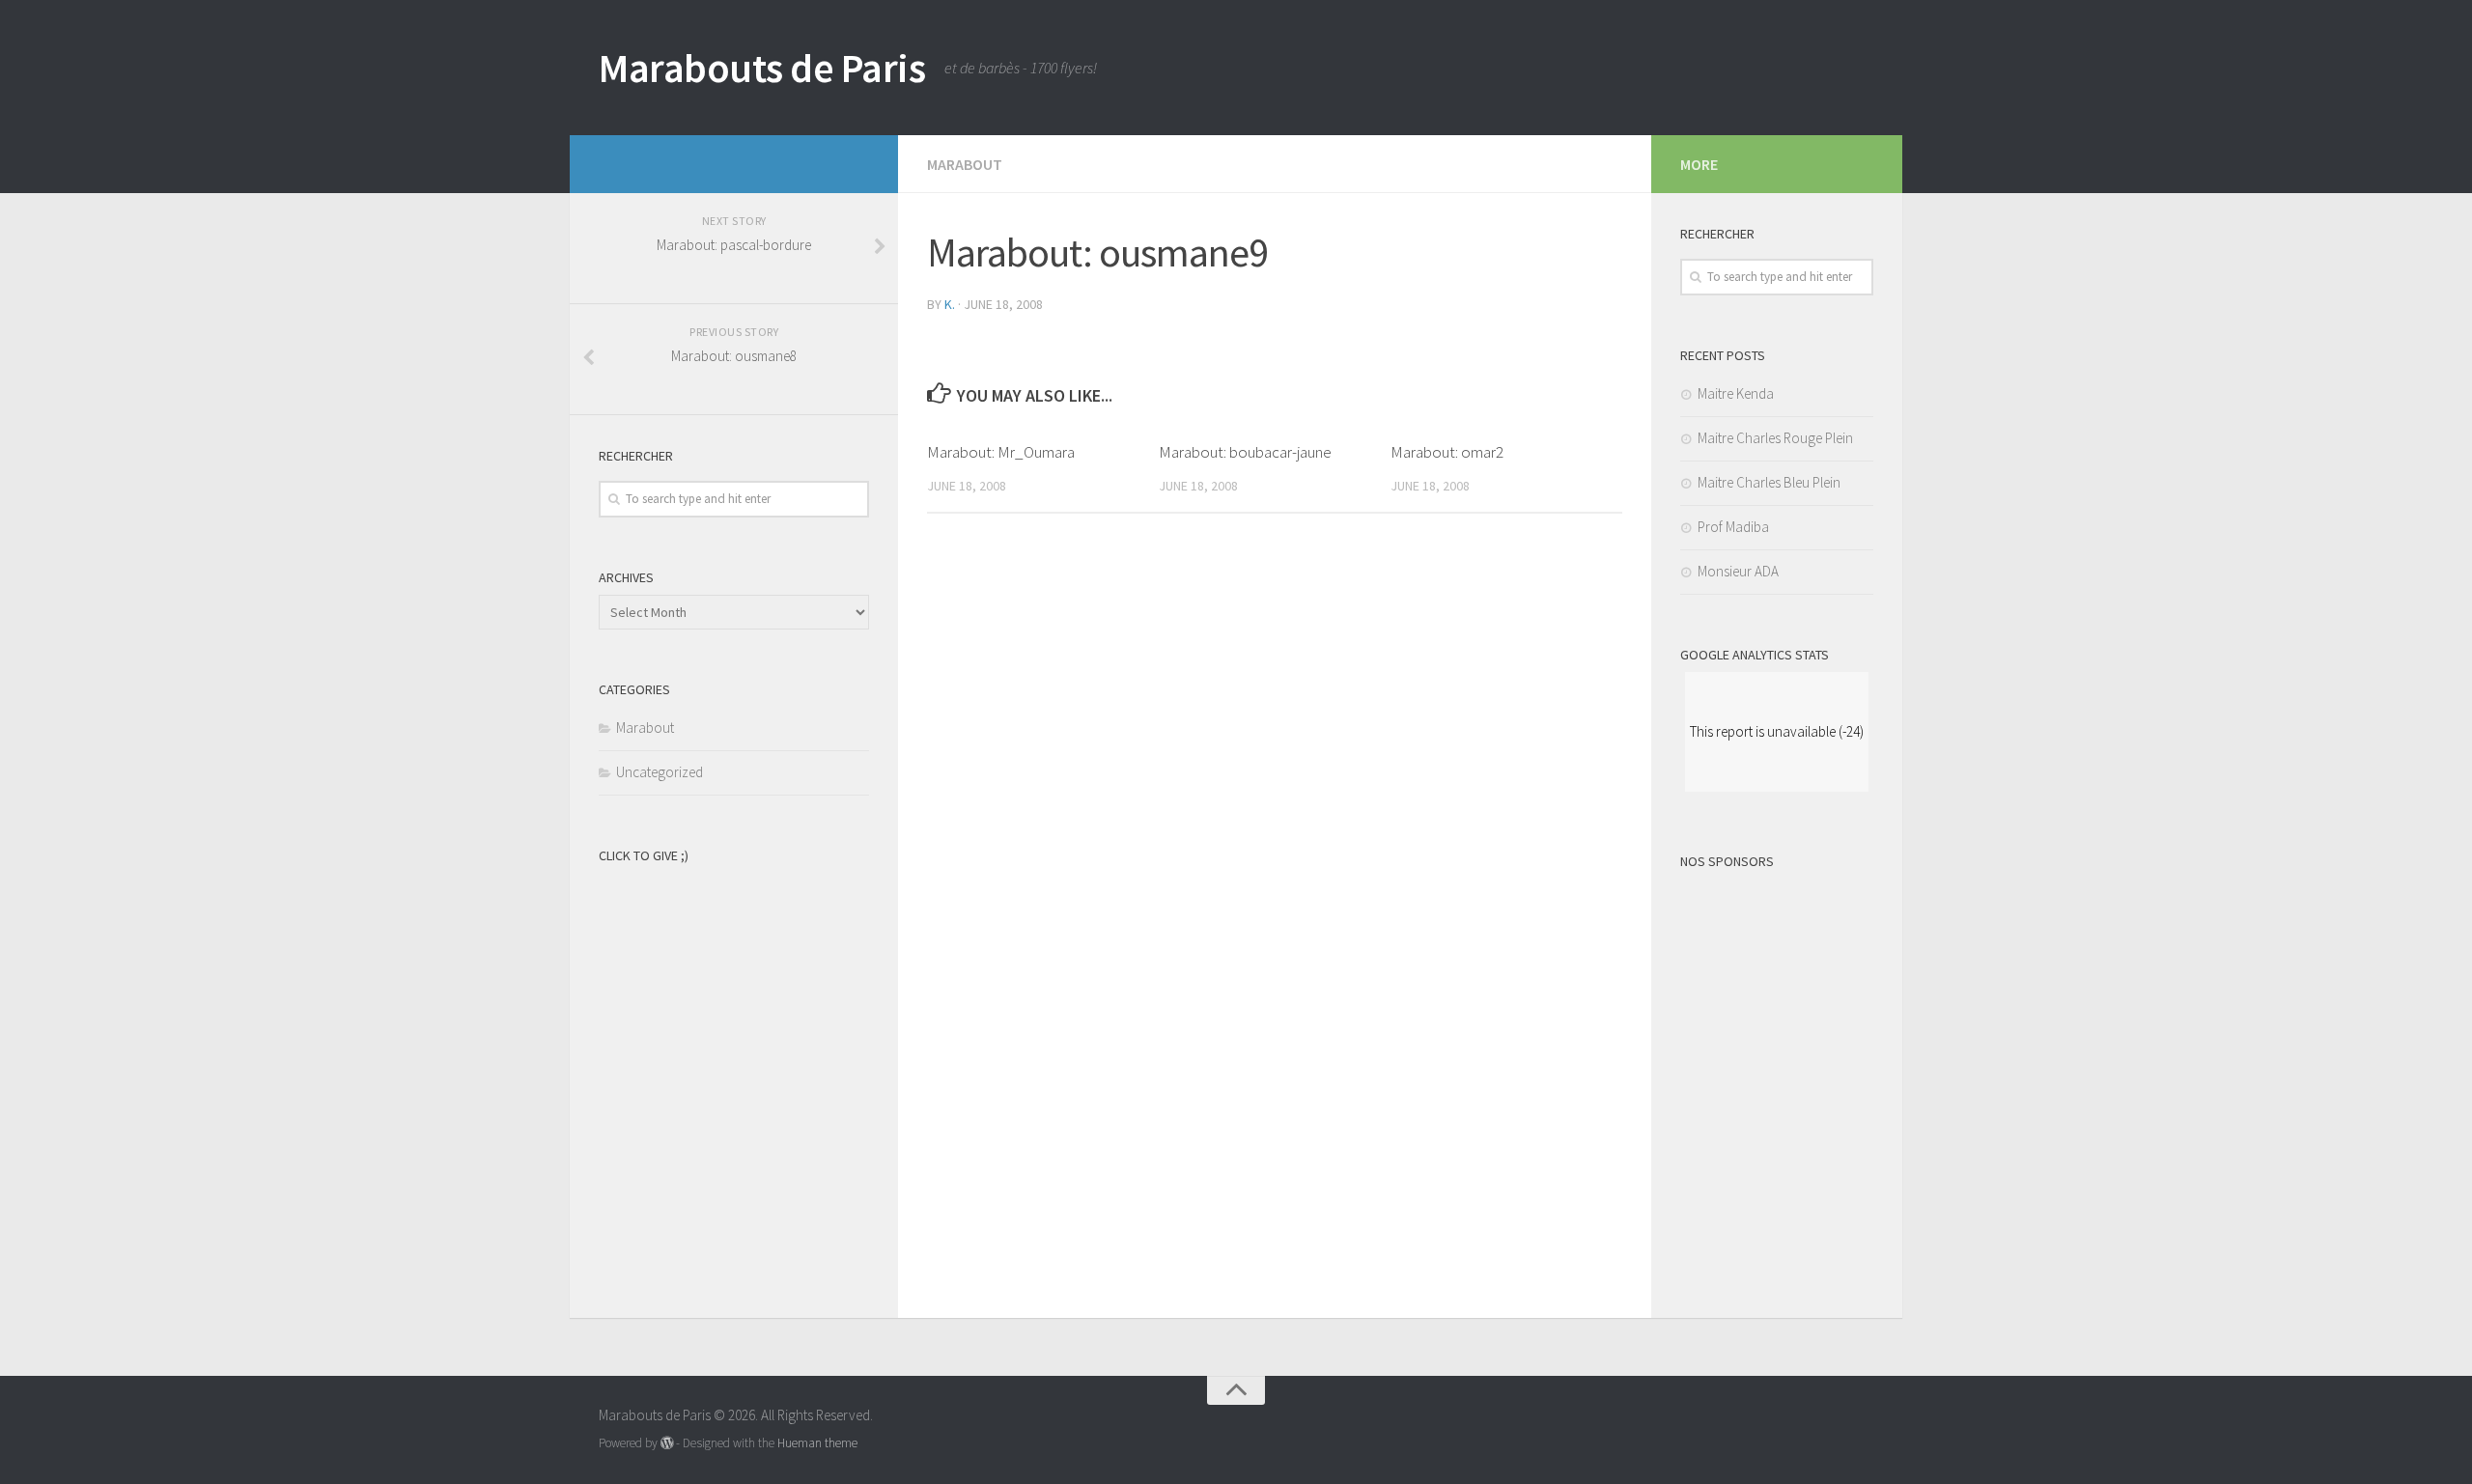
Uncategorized (660, 772)
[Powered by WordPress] (667, 1443)
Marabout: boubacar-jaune (1245, 452)
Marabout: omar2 (1447, 452)
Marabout (965, 164)
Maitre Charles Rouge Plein (1775, 438)
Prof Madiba (1733, 527)
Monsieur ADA (1738, 571)
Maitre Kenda (1736, 393)
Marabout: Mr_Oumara (1001, 452)
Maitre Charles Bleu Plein (1769, 482)
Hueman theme (817, 1443)
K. (950, 304)
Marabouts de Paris (762, 68)
